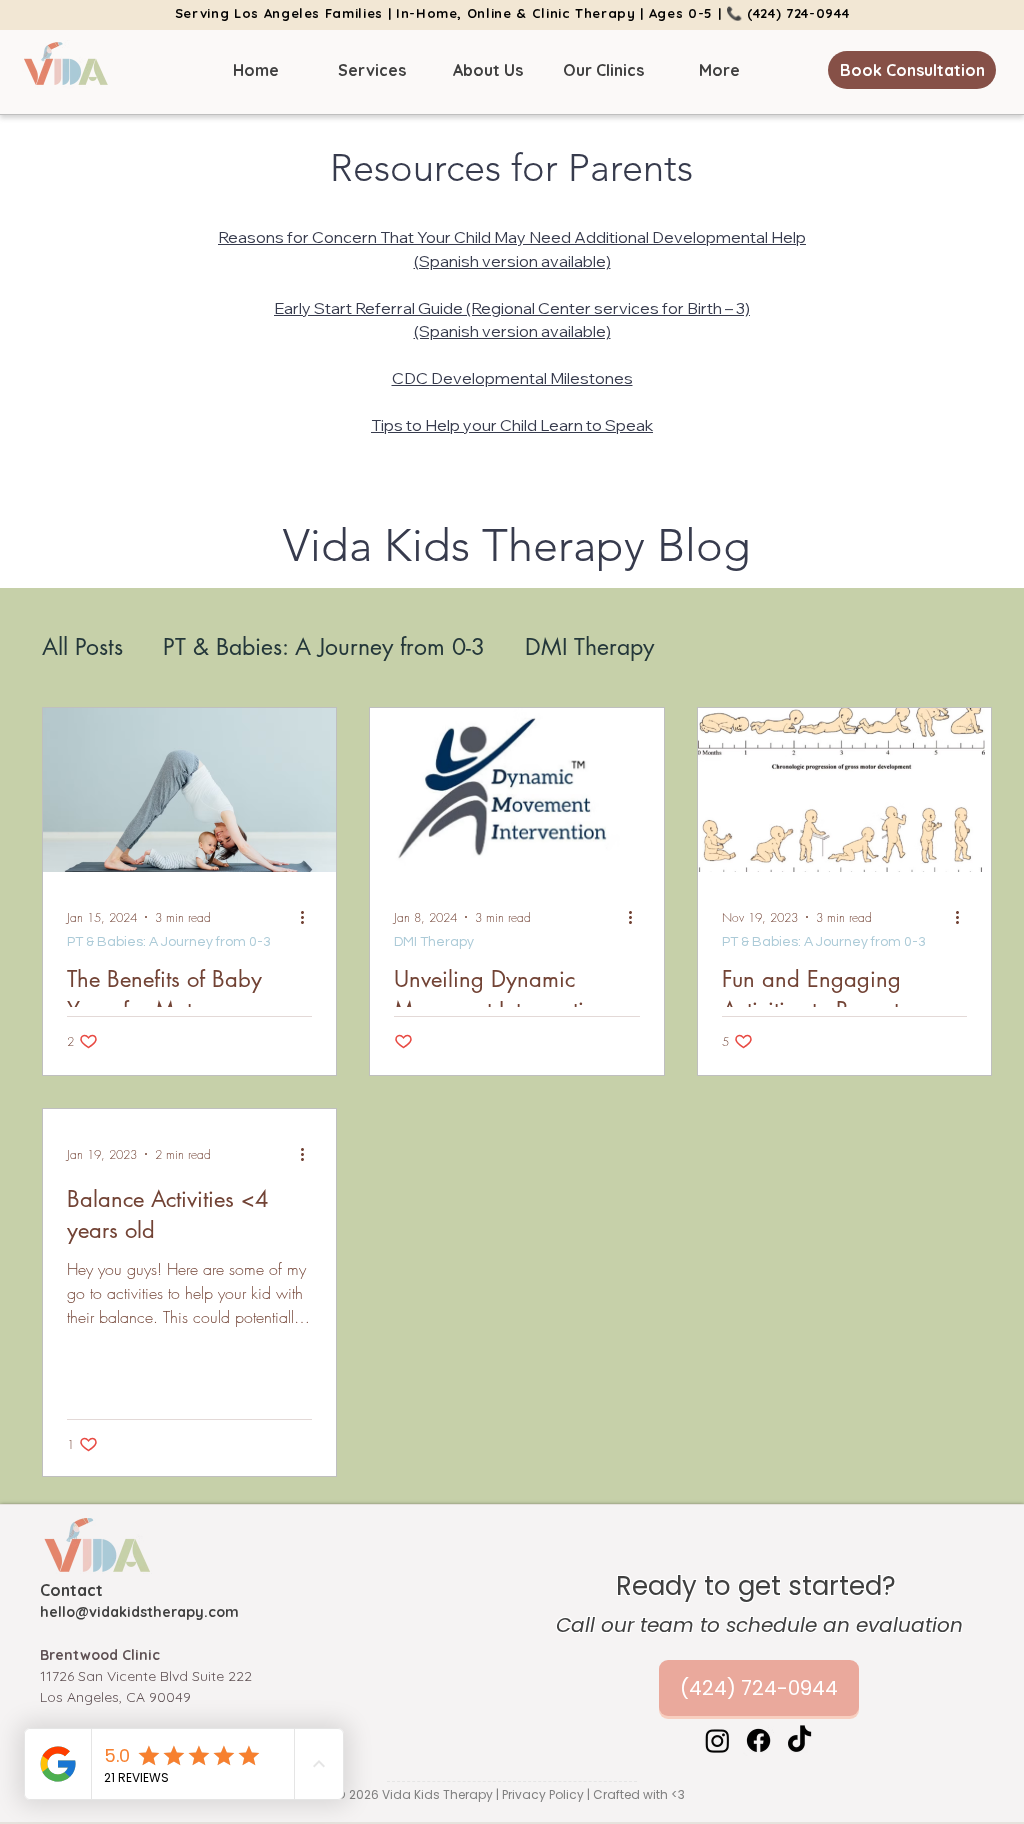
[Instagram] (717, 1740)
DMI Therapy (589, 647)
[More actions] (309, 917)
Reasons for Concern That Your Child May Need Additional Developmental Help (512, 237)
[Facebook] (758, 1740)
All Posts (82, 647)
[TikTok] (799, 1740)
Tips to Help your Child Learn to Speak (512, 425)
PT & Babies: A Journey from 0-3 (324, 647)
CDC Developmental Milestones (512, 378)
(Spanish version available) (512, 261)
